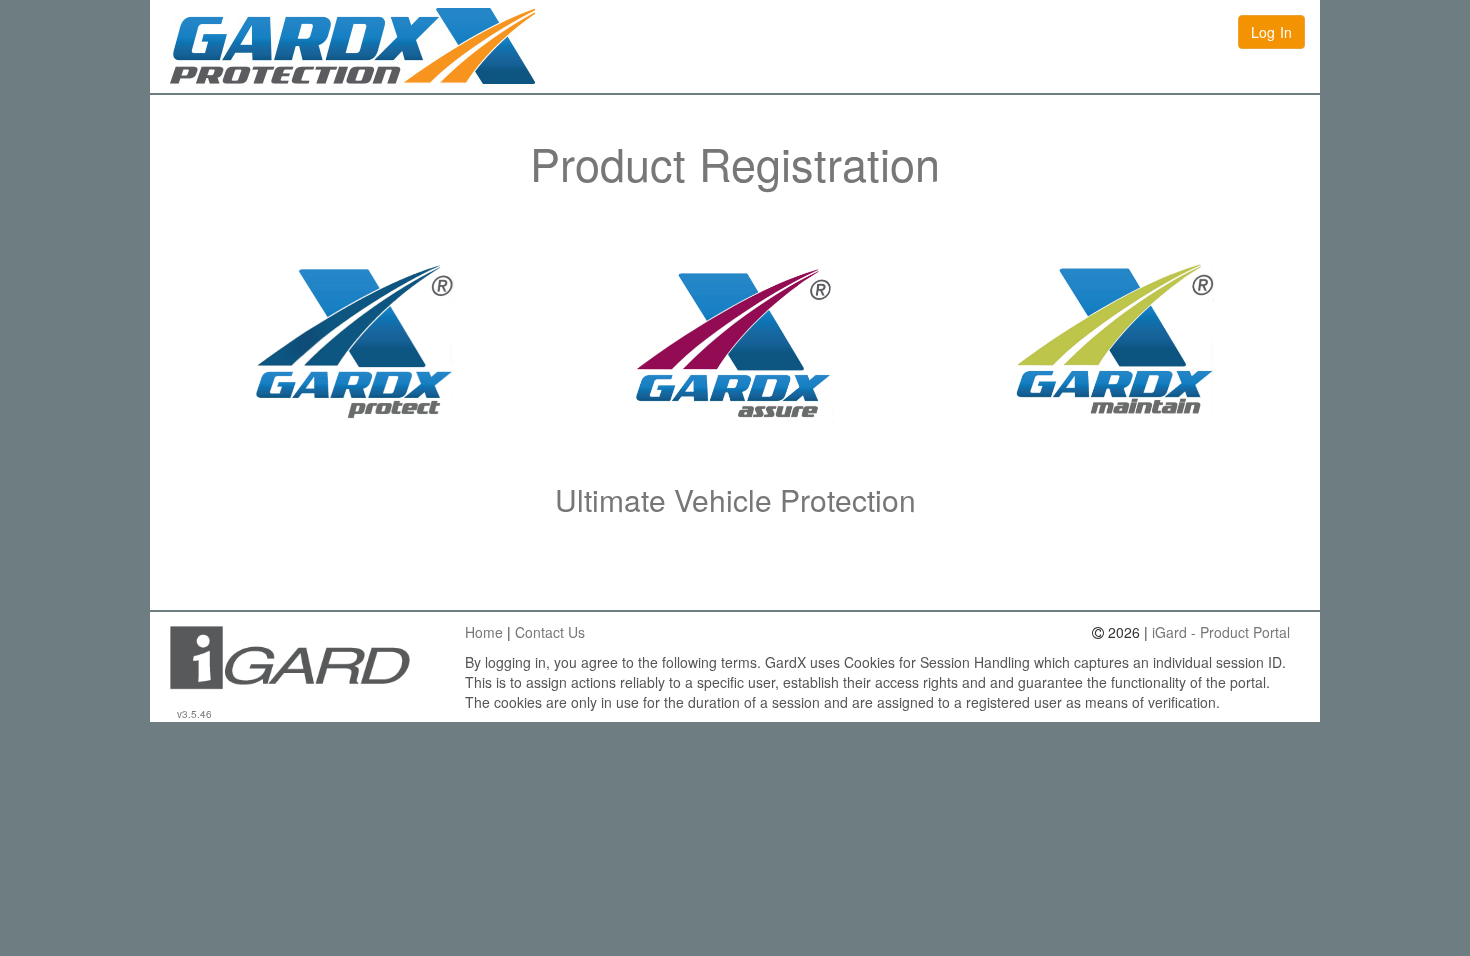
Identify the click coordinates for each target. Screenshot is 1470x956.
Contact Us (550, 632)
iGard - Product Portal (1221, 632)
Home (484, 632)
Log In (1271, 32)
